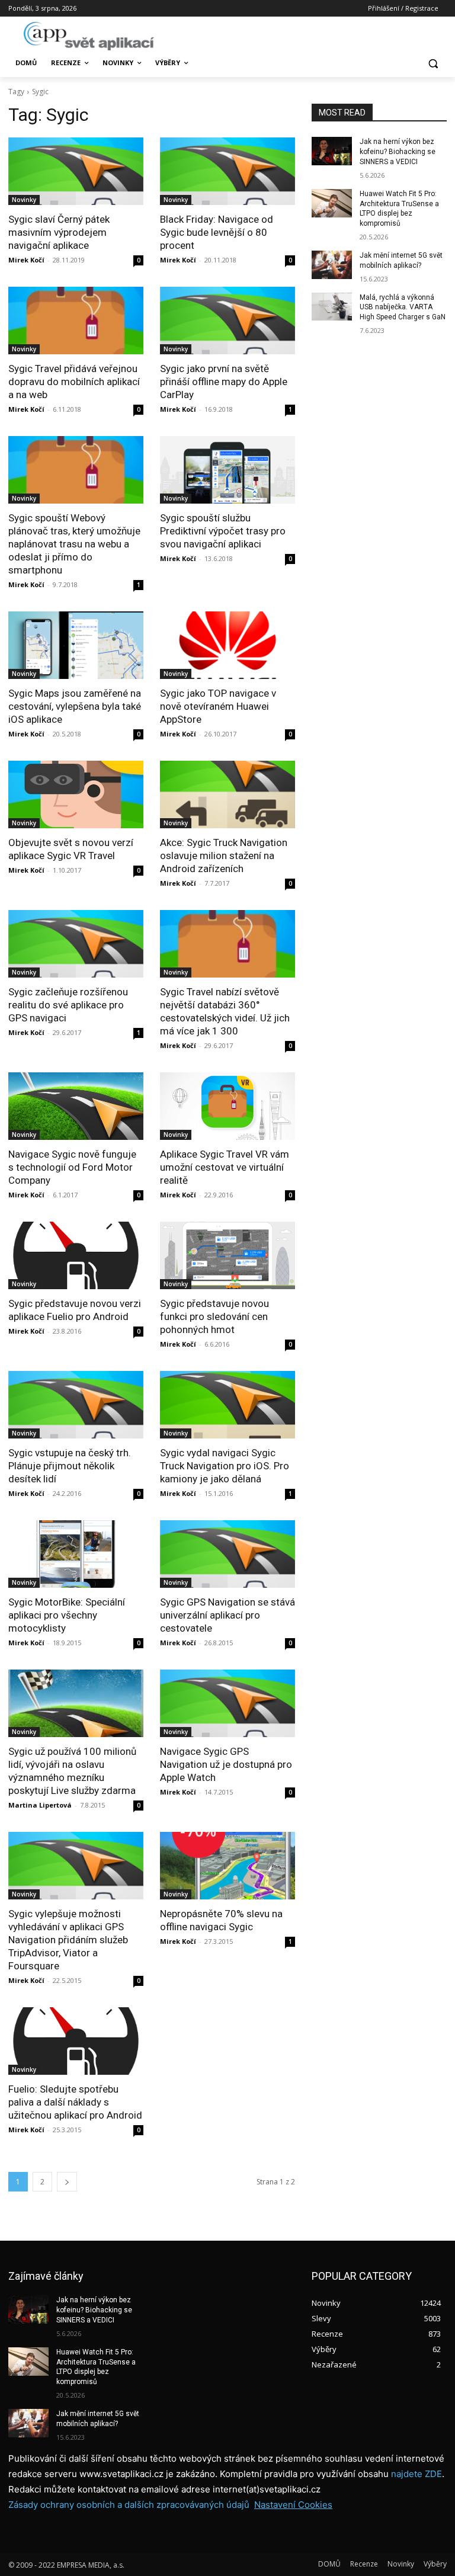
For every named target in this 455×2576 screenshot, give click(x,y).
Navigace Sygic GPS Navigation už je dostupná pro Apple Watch (226, 1764)
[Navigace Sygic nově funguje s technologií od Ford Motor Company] (76, 1106)
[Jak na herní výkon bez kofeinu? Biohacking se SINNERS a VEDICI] (332, 151)
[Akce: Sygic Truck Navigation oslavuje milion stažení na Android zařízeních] (227, 794)
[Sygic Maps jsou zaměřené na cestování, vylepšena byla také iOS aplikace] (76, 645)
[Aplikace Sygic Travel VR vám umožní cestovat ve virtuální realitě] (227, 1106)
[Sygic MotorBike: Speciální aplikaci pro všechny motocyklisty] (76, 1554)
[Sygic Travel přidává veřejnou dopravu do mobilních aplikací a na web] (76, 321)
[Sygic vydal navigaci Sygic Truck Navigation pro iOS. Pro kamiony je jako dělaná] (227, 1405)
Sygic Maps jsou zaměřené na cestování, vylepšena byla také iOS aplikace (75, 706)
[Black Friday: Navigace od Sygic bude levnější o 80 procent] (227, 171)
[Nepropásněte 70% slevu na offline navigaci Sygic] (227, 1866)
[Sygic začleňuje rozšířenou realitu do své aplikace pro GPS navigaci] (76, 944)
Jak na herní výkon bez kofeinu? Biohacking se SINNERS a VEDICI (398, 152)
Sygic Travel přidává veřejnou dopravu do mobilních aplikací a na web (74, 382)
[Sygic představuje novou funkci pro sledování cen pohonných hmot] (227, 1255)
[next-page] (67, 2182)
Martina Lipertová (40, 1805)
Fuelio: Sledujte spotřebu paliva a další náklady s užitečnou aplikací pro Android (75, 2102)
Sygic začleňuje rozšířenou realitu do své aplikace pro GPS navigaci (68, 1005)
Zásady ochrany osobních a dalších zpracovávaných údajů (129, 2505)
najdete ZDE (416, 2474)
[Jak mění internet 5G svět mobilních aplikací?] (332, 265)
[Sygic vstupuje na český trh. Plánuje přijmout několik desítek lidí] (76, 1405)
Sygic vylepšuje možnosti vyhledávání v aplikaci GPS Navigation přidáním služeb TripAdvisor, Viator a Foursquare (68, 1940)
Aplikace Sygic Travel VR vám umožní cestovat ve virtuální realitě (225, 1167)
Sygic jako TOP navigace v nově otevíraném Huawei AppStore (218, 706)
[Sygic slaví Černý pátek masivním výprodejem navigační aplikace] (76, 171)
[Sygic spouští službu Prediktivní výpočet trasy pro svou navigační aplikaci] (227, 470)
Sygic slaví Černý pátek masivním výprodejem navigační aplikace (59, 232)
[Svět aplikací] (89, 36)
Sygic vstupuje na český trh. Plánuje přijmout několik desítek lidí (70, 1466)
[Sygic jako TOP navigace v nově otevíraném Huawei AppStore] (227, 645)
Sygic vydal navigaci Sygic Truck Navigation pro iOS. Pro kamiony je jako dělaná (225, 1466)
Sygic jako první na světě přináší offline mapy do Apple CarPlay (224, 382)
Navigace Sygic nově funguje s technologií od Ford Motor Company (72, 1167)
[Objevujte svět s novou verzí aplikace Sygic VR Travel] (76, 794)
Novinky (24, 200)
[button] (433, 63)
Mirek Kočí (26, 260)
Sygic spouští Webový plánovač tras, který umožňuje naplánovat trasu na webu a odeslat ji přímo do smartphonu (74, 544)
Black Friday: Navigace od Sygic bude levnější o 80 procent (217, 232)
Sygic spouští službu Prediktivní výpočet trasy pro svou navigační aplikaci (223, 531)
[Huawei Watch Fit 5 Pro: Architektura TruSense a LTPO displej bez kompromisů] (332, 203)
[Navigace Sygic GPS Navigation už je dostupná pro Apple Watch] (227, 1703)
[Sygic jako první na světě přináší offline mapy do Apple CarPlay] (227, 321)
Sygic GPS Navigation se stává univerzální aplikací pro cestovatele (227, 1615)
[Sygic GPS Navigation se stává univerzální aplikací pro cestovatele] (227, 1554)
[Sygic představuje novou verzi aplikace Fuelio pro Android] (76, 1255)
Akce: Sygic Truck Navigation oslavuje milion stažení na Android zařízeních (224, 856)
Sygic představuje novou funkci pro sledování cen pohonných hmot (214, 1316)
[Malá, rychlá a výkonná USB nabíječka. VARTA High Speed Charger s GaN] (332, 307)
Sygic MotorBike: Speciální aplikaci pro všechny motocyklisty (67, 1615)
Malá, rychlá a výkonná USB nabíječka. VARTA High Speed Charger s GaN (403, 307)
